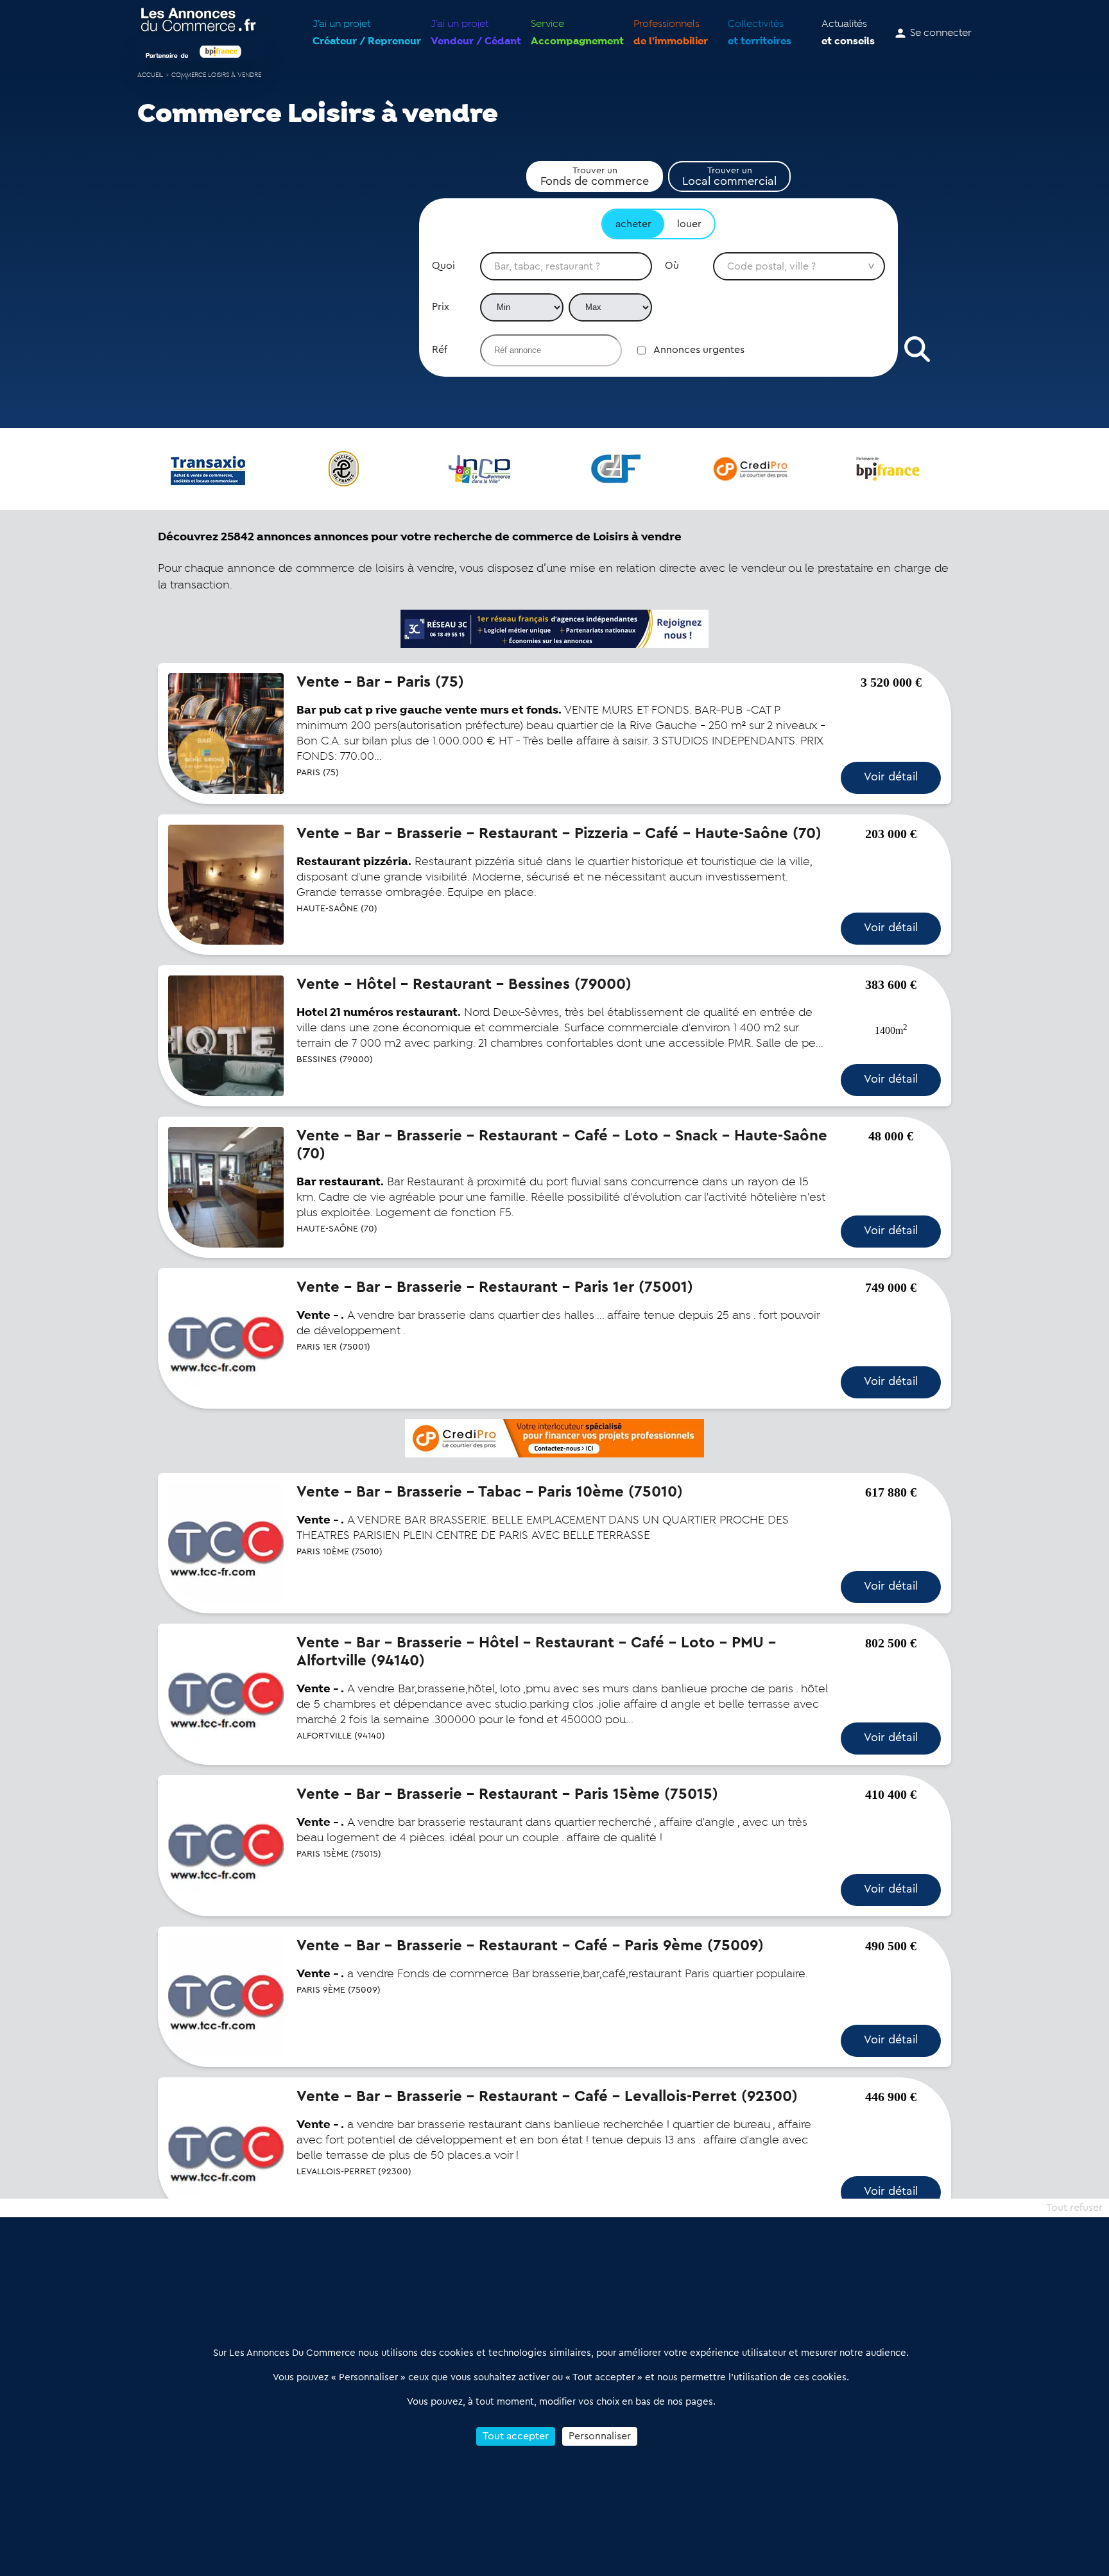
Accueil (150, 75)
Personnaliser (600, 2436)
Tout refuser (1074, 2208)
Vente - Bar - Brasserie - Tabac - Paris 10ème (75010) (490, 1492)
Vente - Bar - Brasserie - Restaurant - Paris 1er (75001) (495, 1287)
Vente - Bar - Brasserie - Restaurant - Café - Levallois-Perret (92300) (547, 2097)
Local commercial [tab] (729, 176)
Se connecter (941, 33)
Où (672, 266)
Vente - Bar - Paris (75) (380, 682)
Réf (440, 350)
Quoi (443, 266)
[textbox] (566, 266)
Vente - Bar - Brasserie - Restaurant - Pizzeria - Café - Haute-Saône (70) (559, 834)
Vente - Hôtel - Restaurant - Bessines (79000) (464, 984)
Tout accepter (516, 2436)
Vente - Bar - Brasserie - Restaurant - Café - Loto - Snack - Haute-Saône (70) (562, 1145)
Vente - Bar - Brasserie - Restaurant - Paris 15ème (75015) (507, 1794)
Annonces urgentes (699, 350)
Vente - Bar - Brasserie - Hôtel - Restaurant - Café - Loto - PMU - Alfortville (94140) (536, 1652)
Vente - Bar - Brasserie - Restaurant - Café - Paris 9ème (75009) (530, 1946)
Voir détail (891, 777)
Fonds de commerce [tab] (595, 176)
